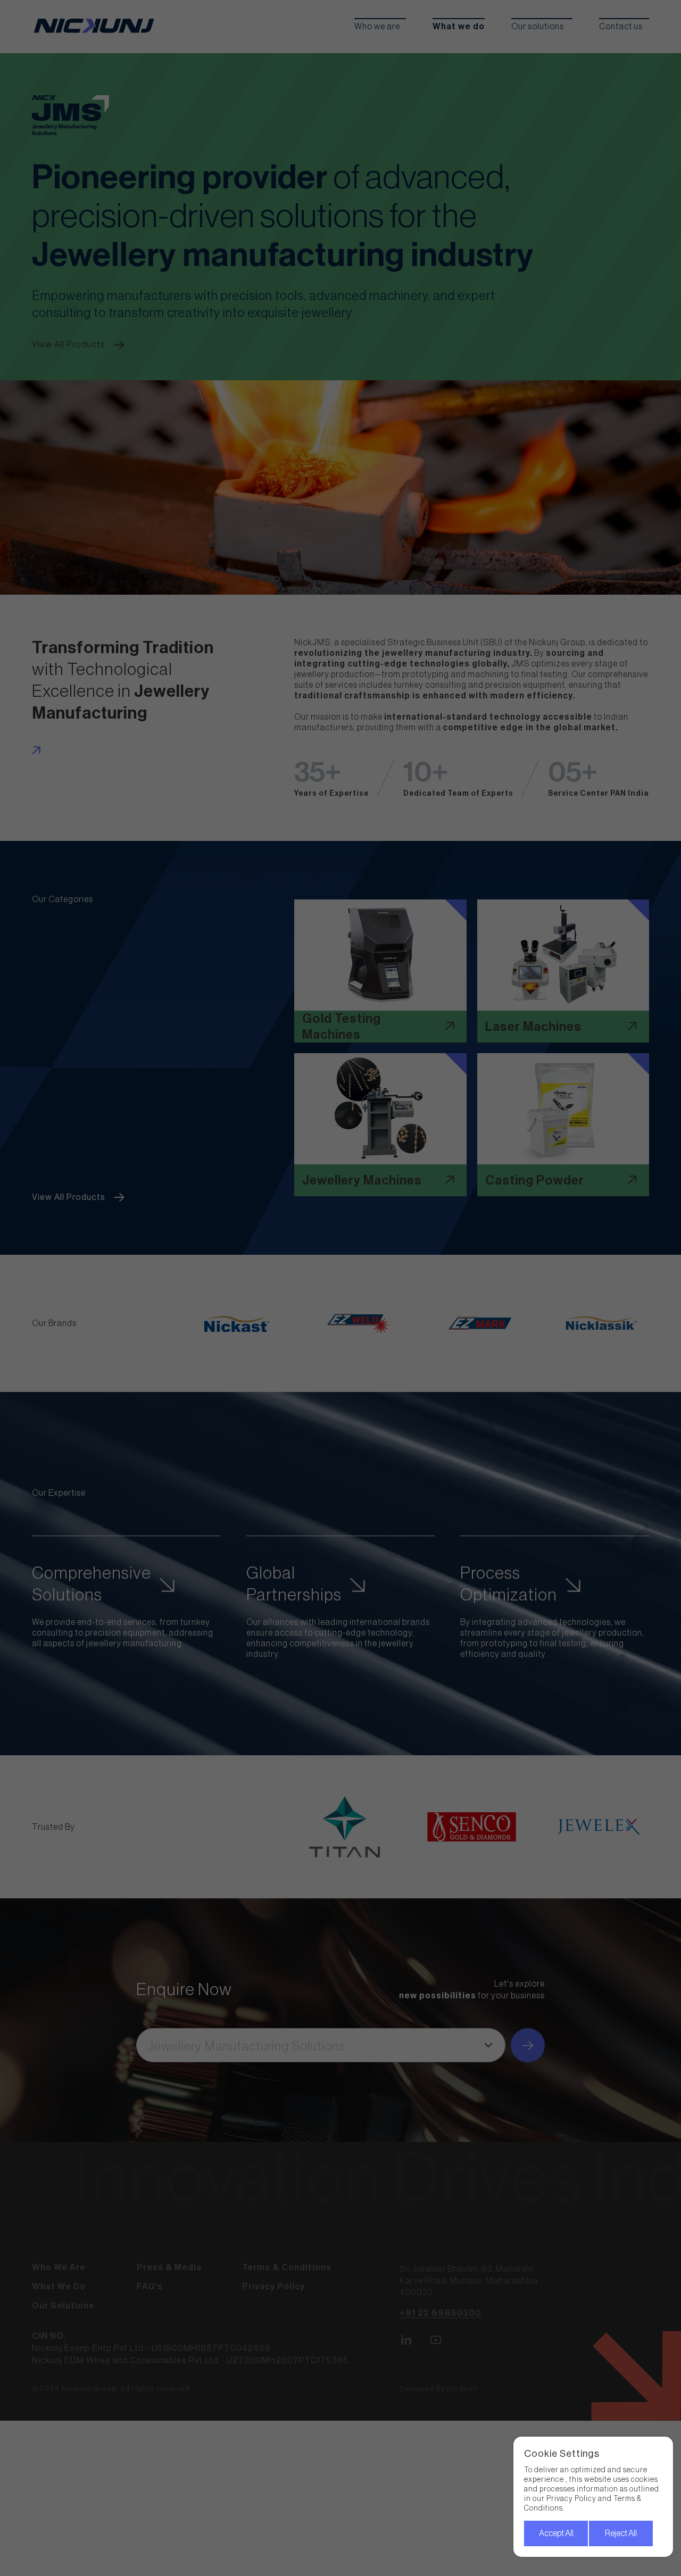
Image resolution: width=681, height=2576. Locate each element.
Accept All (556, 2533)
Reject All (621, 2533)
